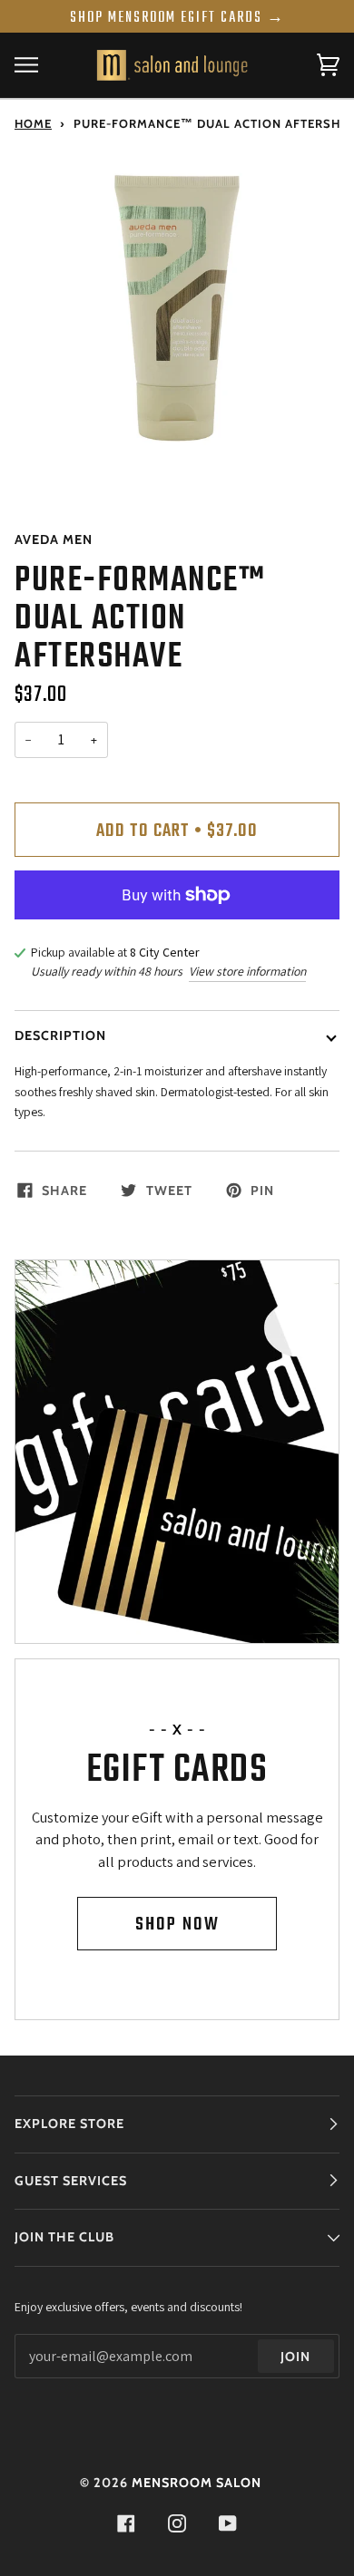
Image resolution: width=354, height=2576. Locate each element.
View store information (247, 971)
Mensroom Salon (197, 2483)
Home (33, 123)
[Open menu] (42, 65)
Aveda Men (54, 540)
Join (295, 2357)
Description (60, 1035)
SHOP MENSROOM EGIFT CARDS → (177, 18)
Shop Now (177, 1925)
